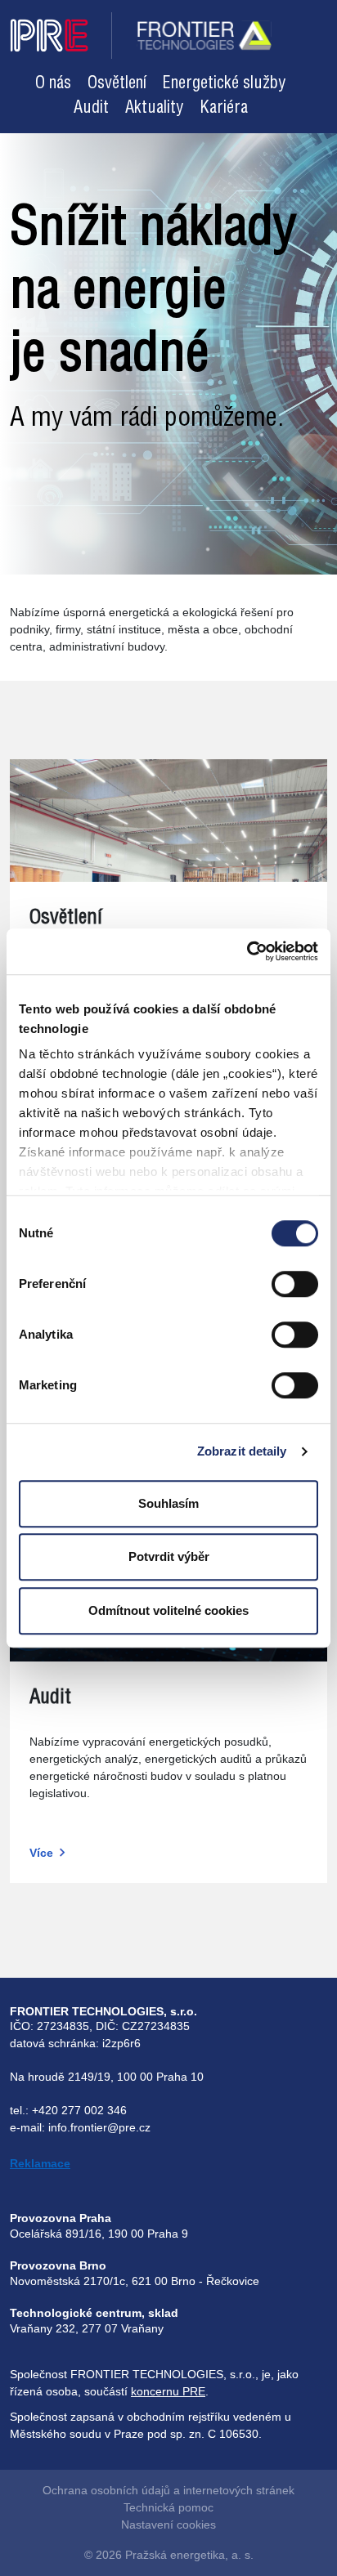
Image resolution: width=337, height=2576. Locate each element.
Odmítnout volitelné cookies (168, 1610)
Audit (91, 108)
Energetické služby (224, 84)
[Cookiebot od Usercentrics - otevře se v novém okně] (247, 951)
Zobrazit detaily (242, 1451)
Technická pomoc (168, 2507)
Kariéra (224, 108)
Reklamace (40, 2163)
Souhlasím (168, 1503)
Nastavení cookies (168, 2525)
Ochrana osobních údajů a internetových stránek (168, 2490)
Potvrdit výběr (169, 1556)
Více (41, 1853)
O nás (53, 84)
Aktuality (154, 108)
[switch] (295, 1284)
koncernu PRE (168, 2391)
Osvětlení (117, 84)
